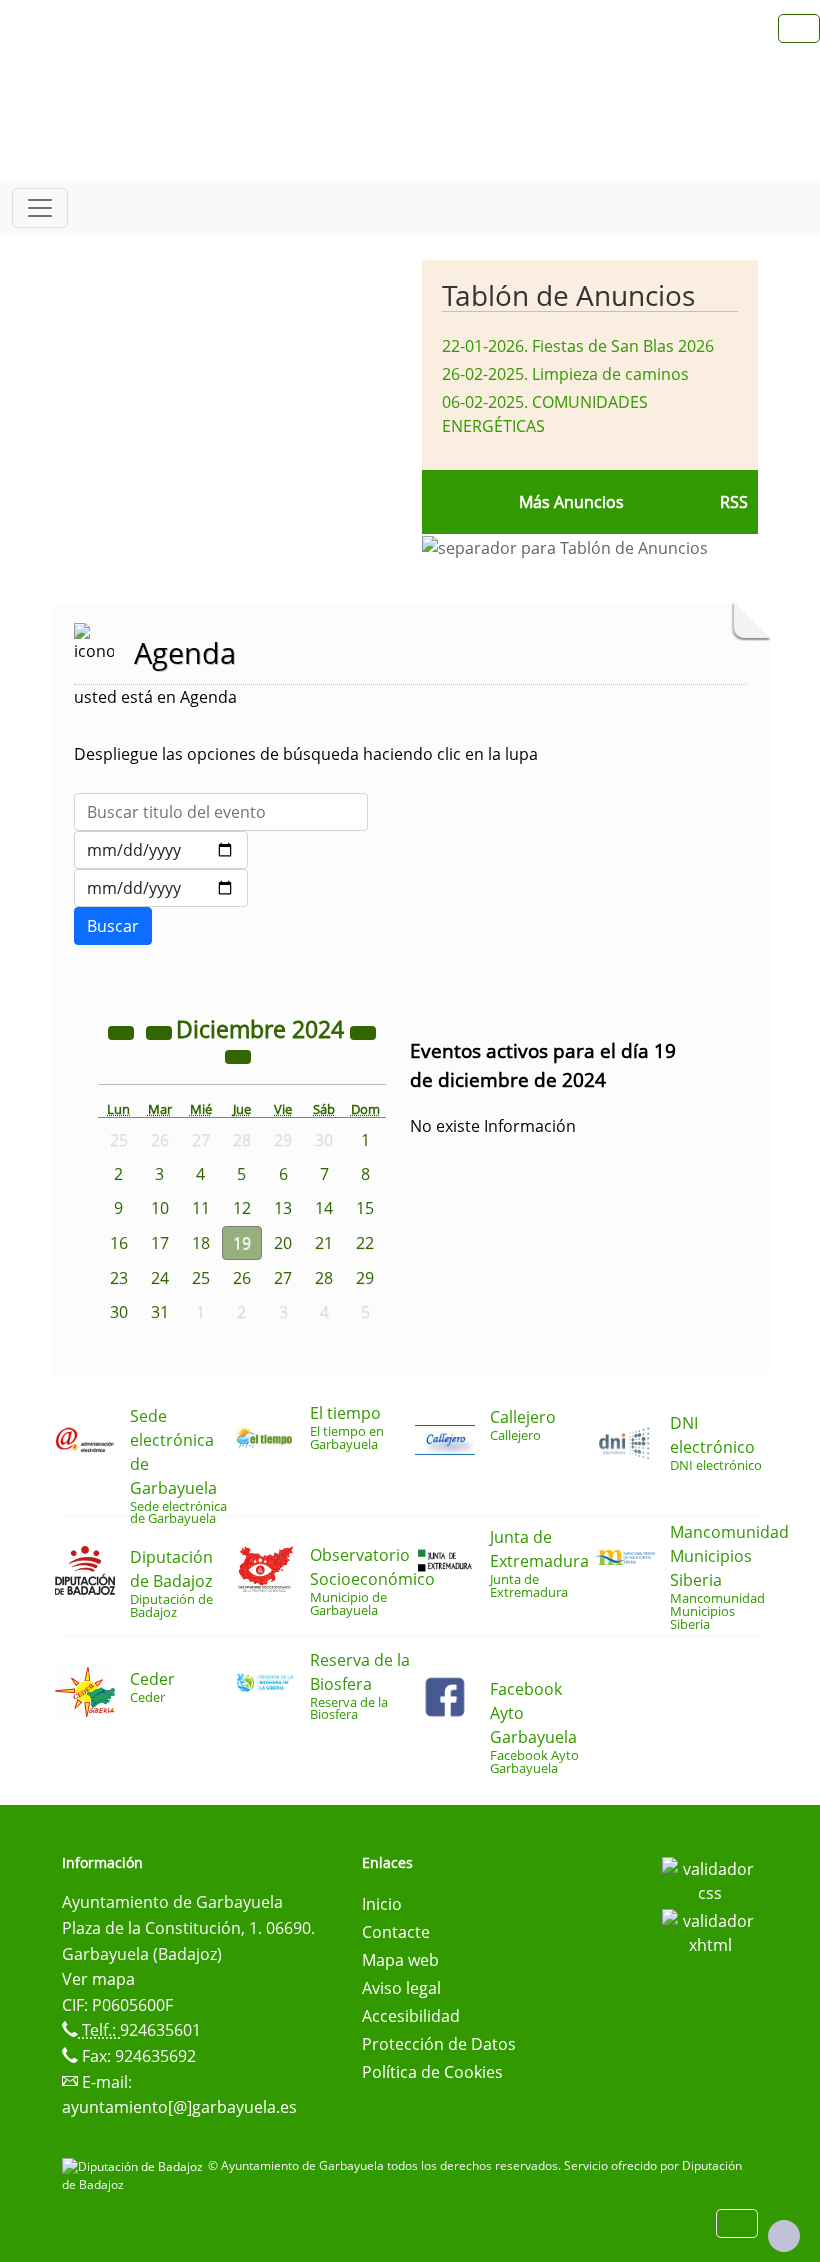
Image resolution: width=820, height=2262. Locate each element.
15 (365, 1208)
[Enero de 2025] (238, 1056)
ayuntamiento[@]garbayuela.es (179, 2107)
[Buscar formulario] (113, 926)
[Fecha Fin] (161, 888)
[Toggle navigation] (40, 208)
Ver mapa (98, 1979)
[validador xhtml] (710, 1931)
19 (242, 1243)
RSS (734, 502)
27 (283, 1278)
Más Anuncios (571, 502)
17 (160, 1243)
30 (119, 1312)
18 (201, 1243)
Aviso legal (401, 1988)
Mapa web (400, 1960)
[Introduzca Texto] (221, 812)
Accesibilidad (411, 2016)
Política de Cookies (432, 2072)
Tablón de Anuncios (568, 295)
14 (324, 1208)
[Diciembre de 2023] (123, 1032)
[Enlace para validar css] (710, 1879)
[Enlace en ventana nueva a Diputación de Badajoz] (135, 2165)
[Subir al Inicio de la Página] (784, 2236)
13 (283, 1208)
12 (242, 1208)
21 (324, 1243)
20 (283, 1243)
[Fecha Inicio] (161, 850)
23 (119, 1278)
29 (365, 1278)
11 (201, 1208)
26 (242, 1278)
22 (365, 1243)
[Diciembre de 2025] (363, 1032)
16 (119, 1243)
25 (201, 1278)
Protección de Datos (439, 2044)
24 (160, 1278)
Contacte (396, 1932)
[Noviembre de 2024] (161, 1032)
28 (324, 1278)
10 (160, 1208)
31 (160, 1312)
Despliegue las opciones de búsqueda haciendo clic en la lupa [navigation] (306, 754)
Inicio (382, 1904)
